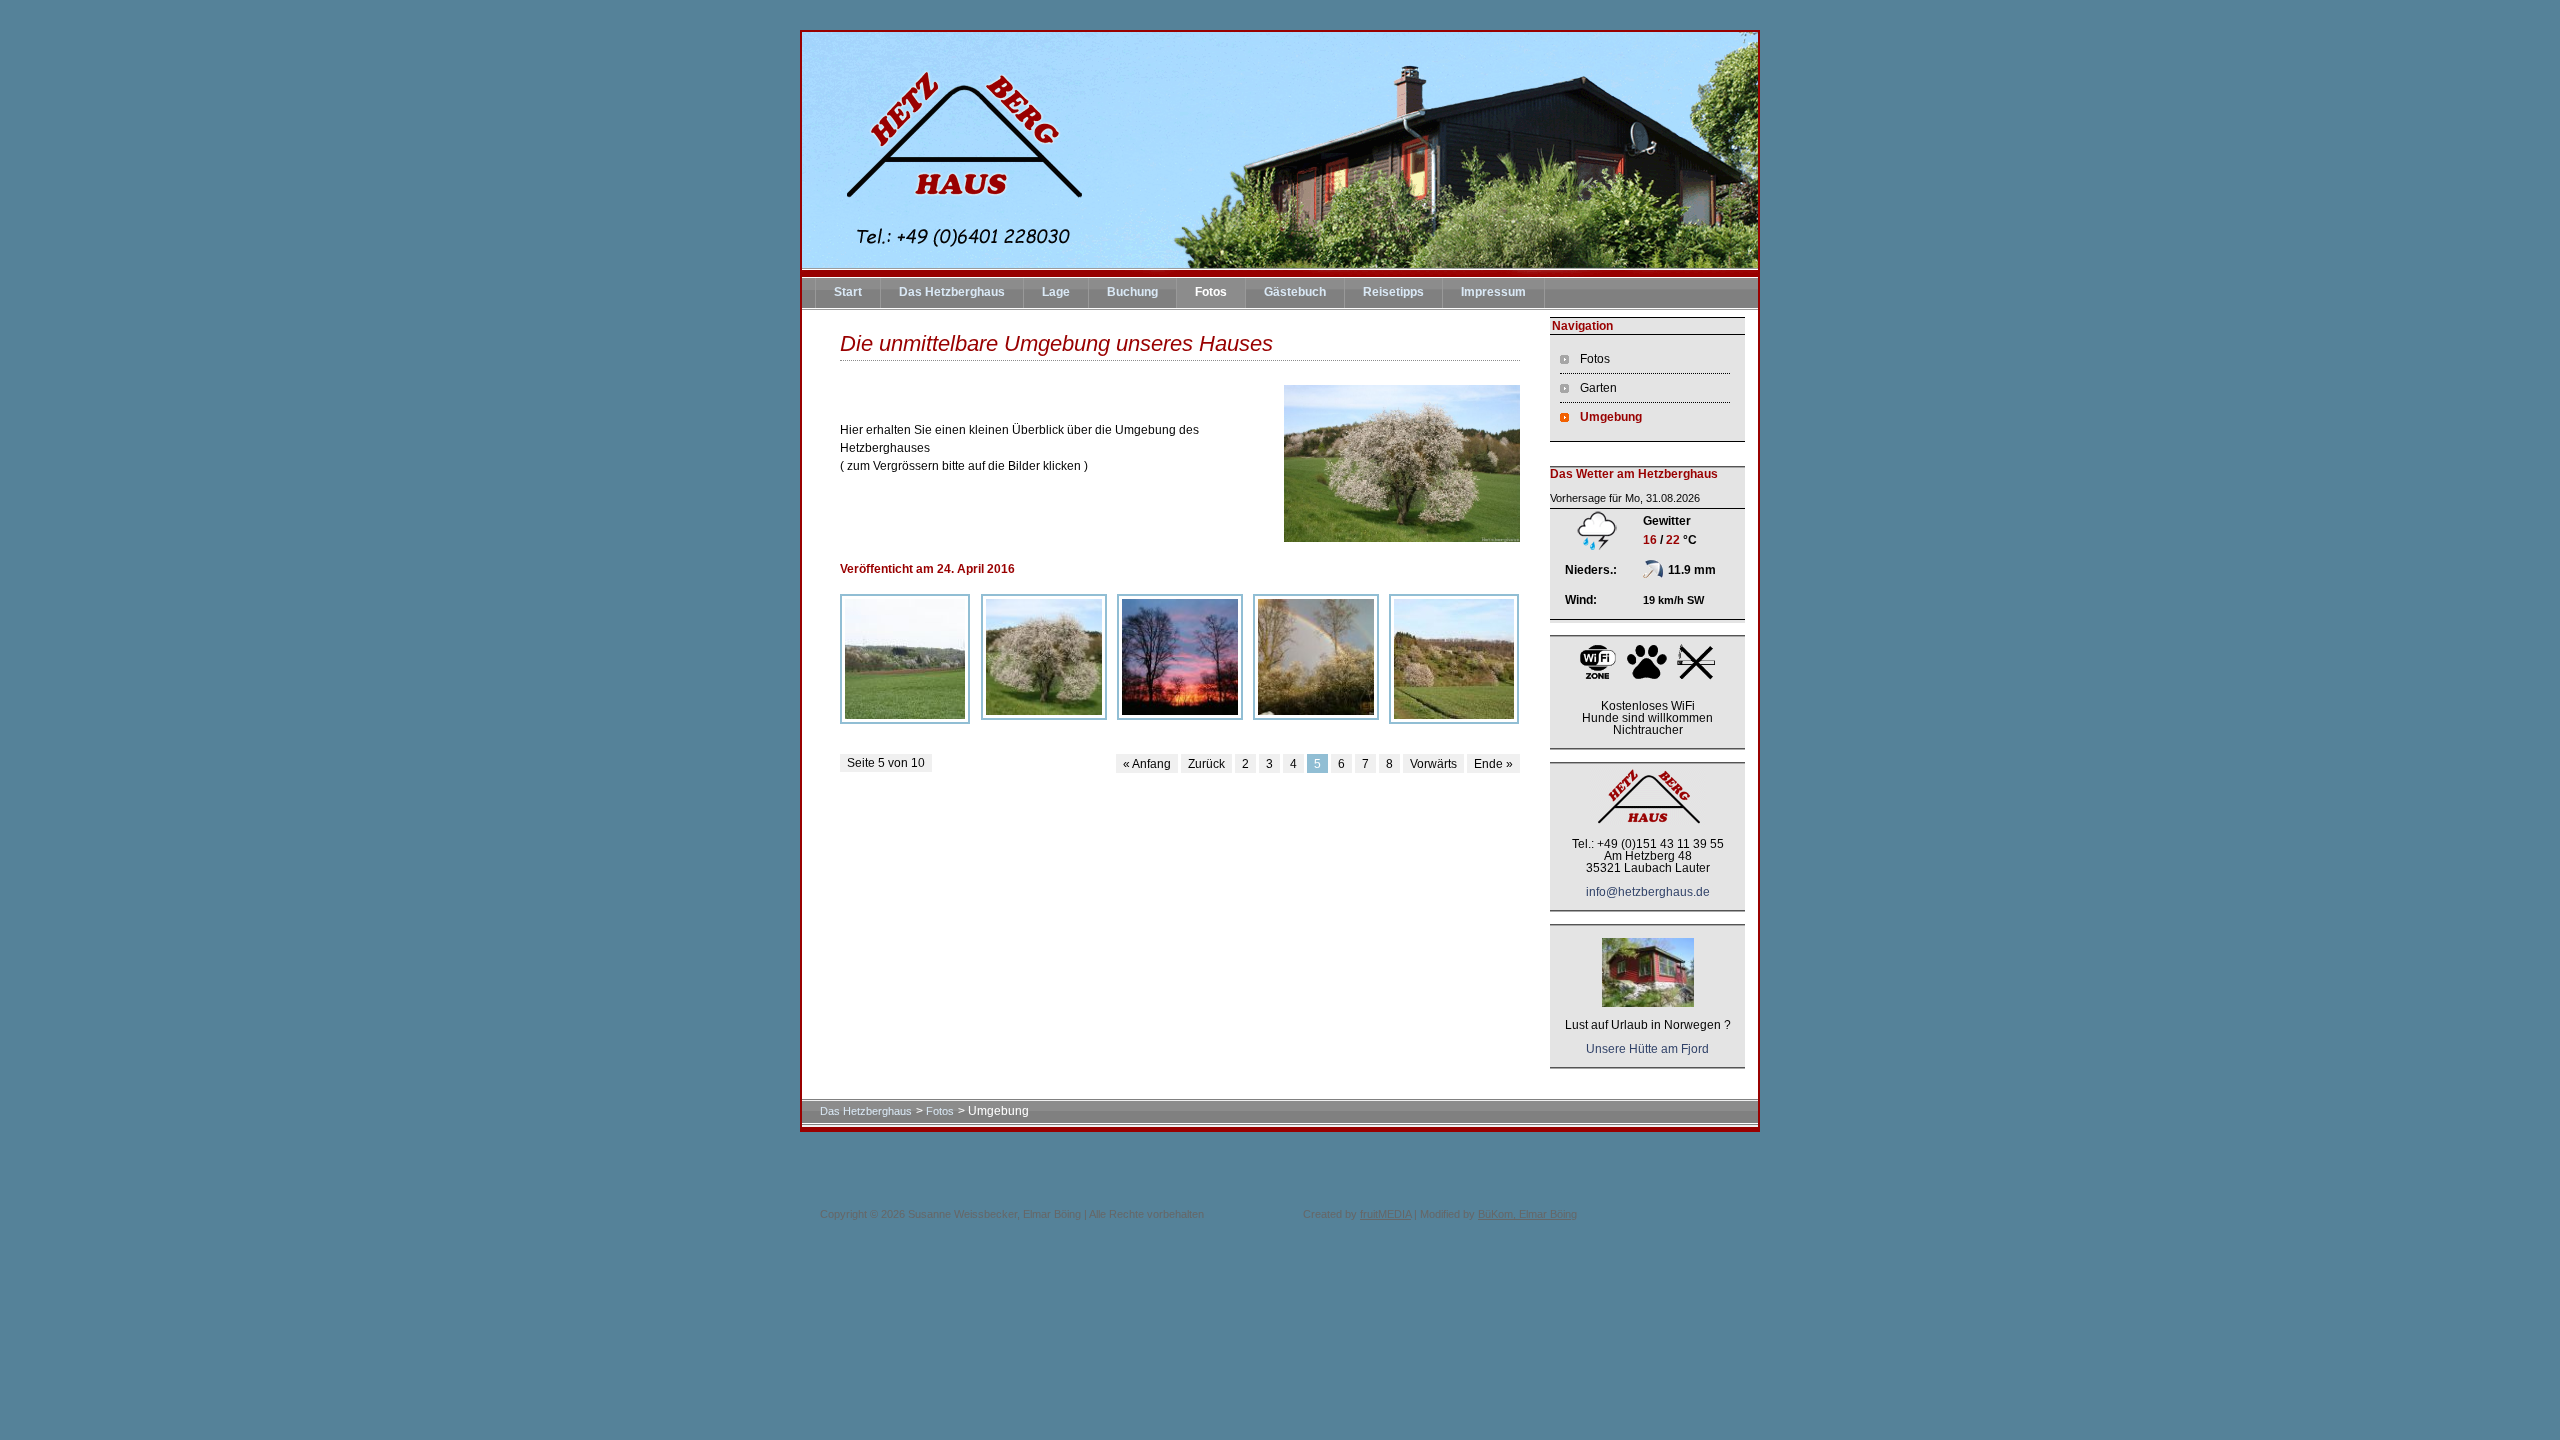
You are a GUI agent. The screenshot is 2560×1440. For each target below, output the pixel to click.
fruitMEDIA (1385, 1214)
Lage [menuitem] (1056, 292)
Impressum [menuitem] (1493, 292)
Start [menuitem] (848, 292)
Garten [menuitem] (1598, 388)
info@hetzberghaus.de (1648, 892)
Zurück (1206, 764)
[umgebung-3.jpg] (1316, 657)
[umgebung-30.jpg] (1180, 657)
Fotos (940, 1111)
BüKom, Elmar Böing (1527, 1214)
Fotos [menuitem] (1211, 292)
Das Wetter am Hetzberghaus (1634, 474)
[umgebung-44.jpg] (905, 659)
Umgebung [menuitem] (1611, 417)
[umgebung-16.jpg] (1454, 659)
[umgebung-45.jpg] (1044, 657)
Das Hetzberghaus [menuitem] (952, 292)
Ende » (1493, 764)
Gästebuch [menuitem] (1295, 292)
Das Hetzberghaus (866, 1111)
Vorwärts (1433, 764)
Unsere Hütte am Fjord (1647, 1049)
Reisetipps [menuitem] (1393, 292)
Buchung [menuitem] (1132, 292)
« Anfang (1147, 764)
